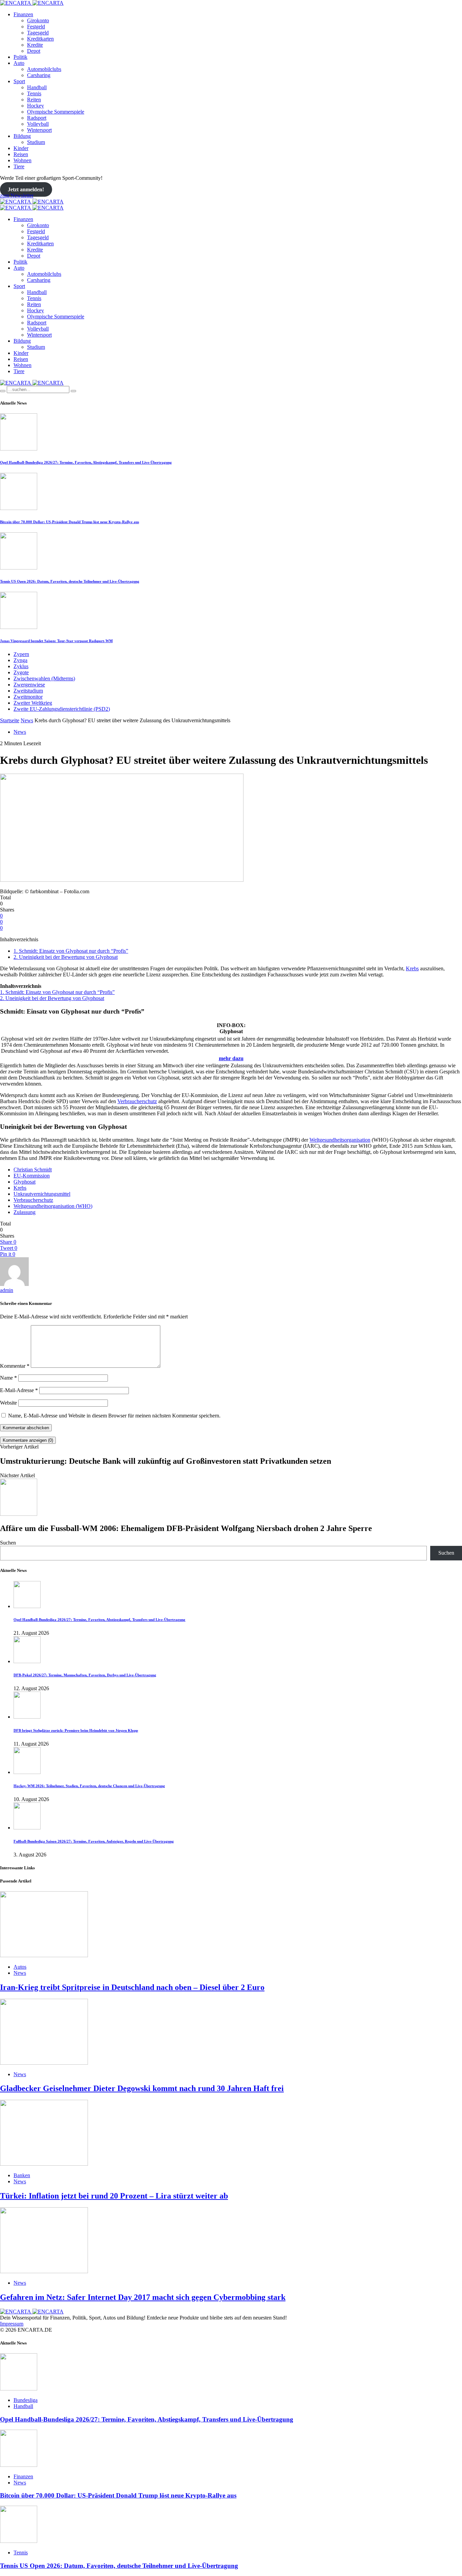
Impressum (12, 2324)
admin (7, 1290)
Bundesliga (26, 2400)
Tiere (19, 166)
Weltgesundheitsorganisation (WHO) (53, 1206)
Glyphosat (25, 1182)
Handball (37, 87)
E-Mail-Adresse (19, 1390)
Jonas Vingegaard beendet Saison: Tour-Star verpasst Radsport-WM (56, 641)
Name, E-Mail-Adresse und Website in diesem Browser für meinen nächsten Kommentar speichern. (114, 1416)
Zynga (20, 660)
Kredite (35, 45)
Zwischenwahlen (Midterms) (44, 678)
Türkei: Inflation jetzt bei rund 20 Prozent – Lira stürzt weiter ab (114, 2196)
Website (8, 1403)
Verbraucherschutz (137, 1101)
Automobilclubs (44, 69)
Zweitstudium (28, 691)
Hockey (36, 106)
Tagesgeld (38, 33)
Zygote (21, 672)
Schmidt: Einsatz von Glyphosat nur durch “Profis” (71, 951)
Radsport (37, 118)
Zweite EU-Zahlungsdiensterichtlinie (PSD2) (62, 709)
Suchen (8, 1543)
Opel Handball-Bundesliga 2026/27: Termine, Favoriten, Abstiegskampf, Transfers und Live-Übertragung (86, 462)
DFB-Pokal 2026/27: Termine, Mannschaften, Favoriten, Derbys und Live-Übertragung (85, 1675)
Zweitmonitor (28, 697)
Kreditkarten (40, 39)
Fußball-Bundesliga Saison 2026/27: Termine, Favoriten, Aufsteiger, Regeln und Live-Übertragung (94, 1841)
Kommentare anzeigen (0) (28, 1440)
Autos (20, 1967)
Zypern (21, 654)
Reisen (21, 154)
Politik (20, 57)
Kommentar (15, 1366)
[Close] (73, 391)
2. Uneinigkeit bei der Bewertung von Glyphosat (52, 998)
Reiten (34, 100)
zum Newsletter (17, 196)
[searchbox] (38, 390)
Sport (19, 81)
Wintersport (39, 130)
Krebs (412, 968)
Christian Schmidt (33, 1170)
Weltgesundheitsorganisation (340, 1140)
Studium (36, 142)
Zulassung (25, 1212)
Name (8, 1378)
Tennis (34, 93)
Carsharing (39, 75)
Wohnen (22, 160)
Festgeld (36, 27)
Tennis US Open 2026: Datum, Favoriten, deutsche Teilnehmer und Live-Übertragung (70, 581)
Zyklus (21, 666)
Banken (22, 2175)
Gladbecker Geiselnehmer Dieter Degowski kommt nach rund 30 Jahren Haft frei (142, 2088)
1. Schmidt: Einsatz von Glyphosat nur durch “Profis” (57, 992)
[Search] (3, 391)
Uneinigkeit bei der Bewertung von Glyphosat (66, 957)
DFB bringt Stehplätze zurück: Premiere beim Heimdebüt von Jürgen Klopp (76, 1730)
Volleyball (38, 124)
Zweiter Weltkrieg (33, 703)
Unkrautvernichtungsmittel (42, 1194)
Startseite (10, 720)
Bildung (22, 136)
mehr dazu (231, 1058)
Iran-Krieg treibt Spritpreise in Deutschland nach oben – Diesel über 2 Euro (132, 1987)
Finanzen (23, 14)
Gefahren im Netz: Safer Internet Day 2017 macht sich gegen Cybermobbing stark (143, 2297)
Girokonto (38, 20)
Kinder (21, 148)
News (27, 720)
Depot (34, 51)
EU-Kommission (32, 1176)
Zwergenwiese (29, 685)
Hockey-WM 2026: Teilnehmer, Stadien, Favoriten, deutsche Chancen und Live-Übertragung (89, 1786)
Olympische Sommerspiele (56, 112)
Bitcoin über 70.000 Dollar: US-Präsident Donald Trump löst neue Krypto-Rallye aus (70, 522)
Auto (19, 63)
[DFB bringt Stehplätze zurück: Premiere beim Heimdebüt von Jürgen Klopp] (27, 1717)
